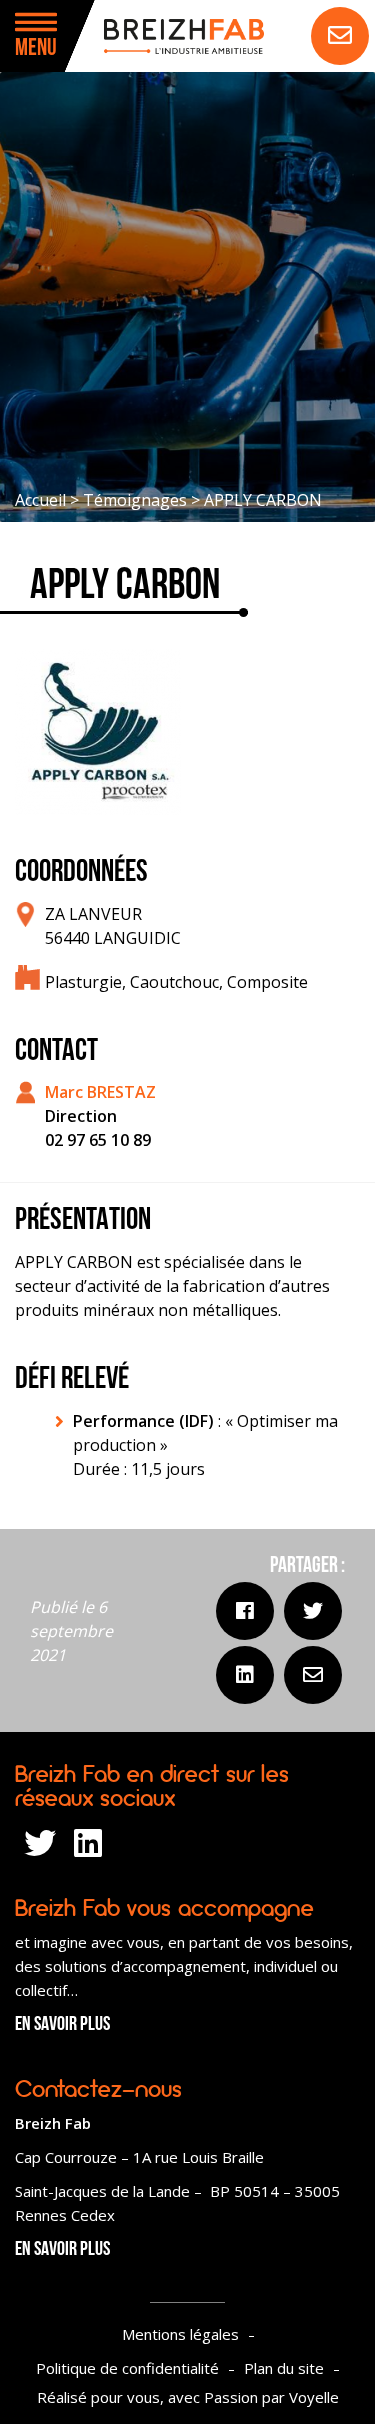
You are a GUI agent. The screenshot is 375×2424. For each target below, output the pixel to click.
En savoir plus (62, 2025)
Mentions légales (180, 2334)
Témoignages (135, 500)
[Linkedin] (245, 1675)
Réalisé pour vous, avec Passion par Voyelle (188, 2397)
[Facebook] (245, 1611)
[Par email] (313, 1675)
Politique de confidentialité (127, 2368)
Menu (36, 49)
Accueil (40, 500)
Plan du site (284, 2368)
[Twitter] (313, 1611)
